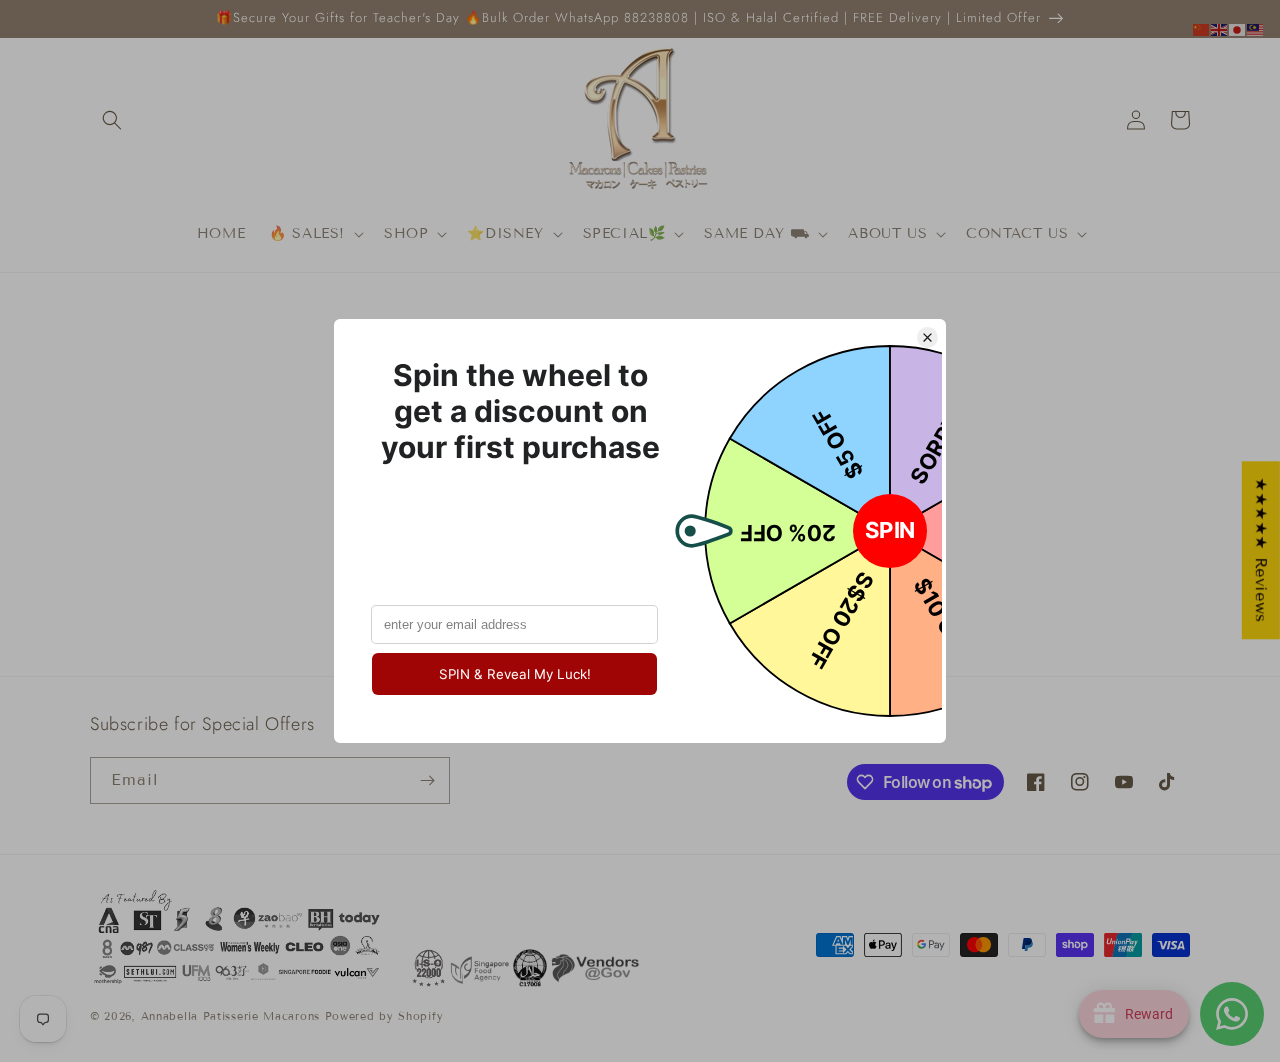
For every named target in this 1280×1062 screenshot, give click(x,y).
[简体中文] (1202, 28)
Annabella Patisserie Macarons (230, 1016)
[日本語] (1238, 28)
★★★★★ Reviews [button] (1261, 550)
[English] (1220, 28)
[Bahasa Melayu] (1256, 28)
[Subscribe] (427, 780)
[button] (112, 120)
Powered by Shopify (384, 1016)
